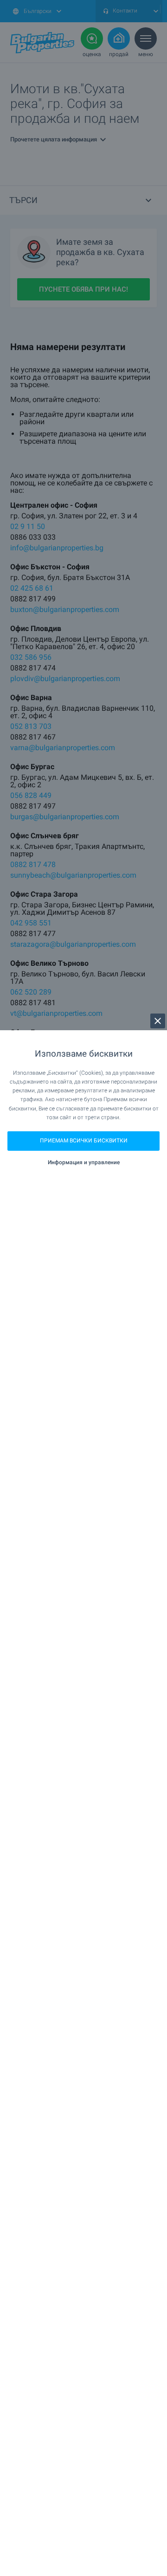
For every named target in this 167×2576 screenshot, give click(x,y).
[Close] (158, 1021)
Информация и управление (84, 1162)
